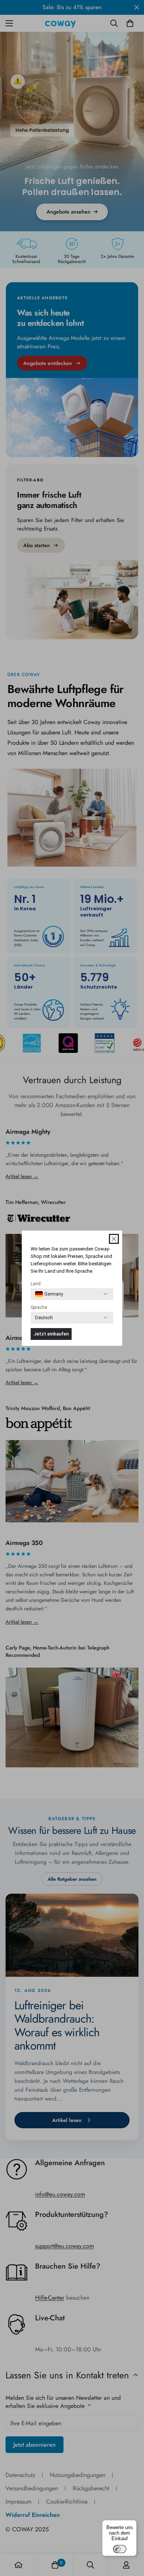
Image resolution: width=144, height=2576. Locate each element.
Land (36, 1284)
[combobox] (49, 1294)
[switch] (120, 2549)
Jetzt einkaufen (51, 1334)
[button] (114, 1239)
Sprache (39, 1307)
